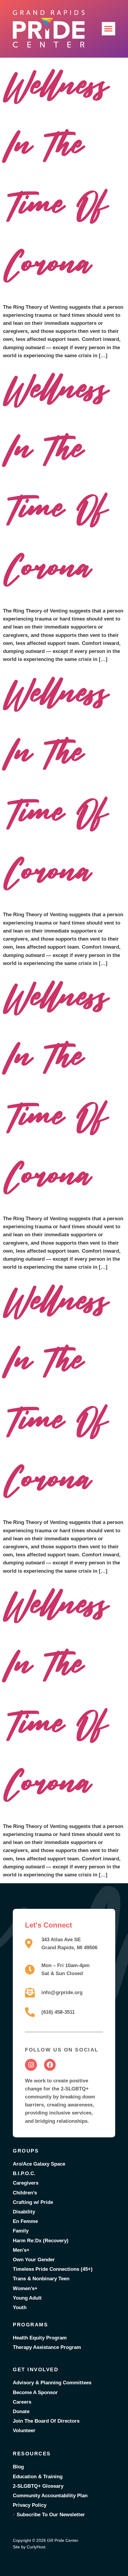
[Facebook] (50, 2065)
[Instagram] (31, 2065)
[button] (109, 29)
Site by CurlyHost (29, 2547)
